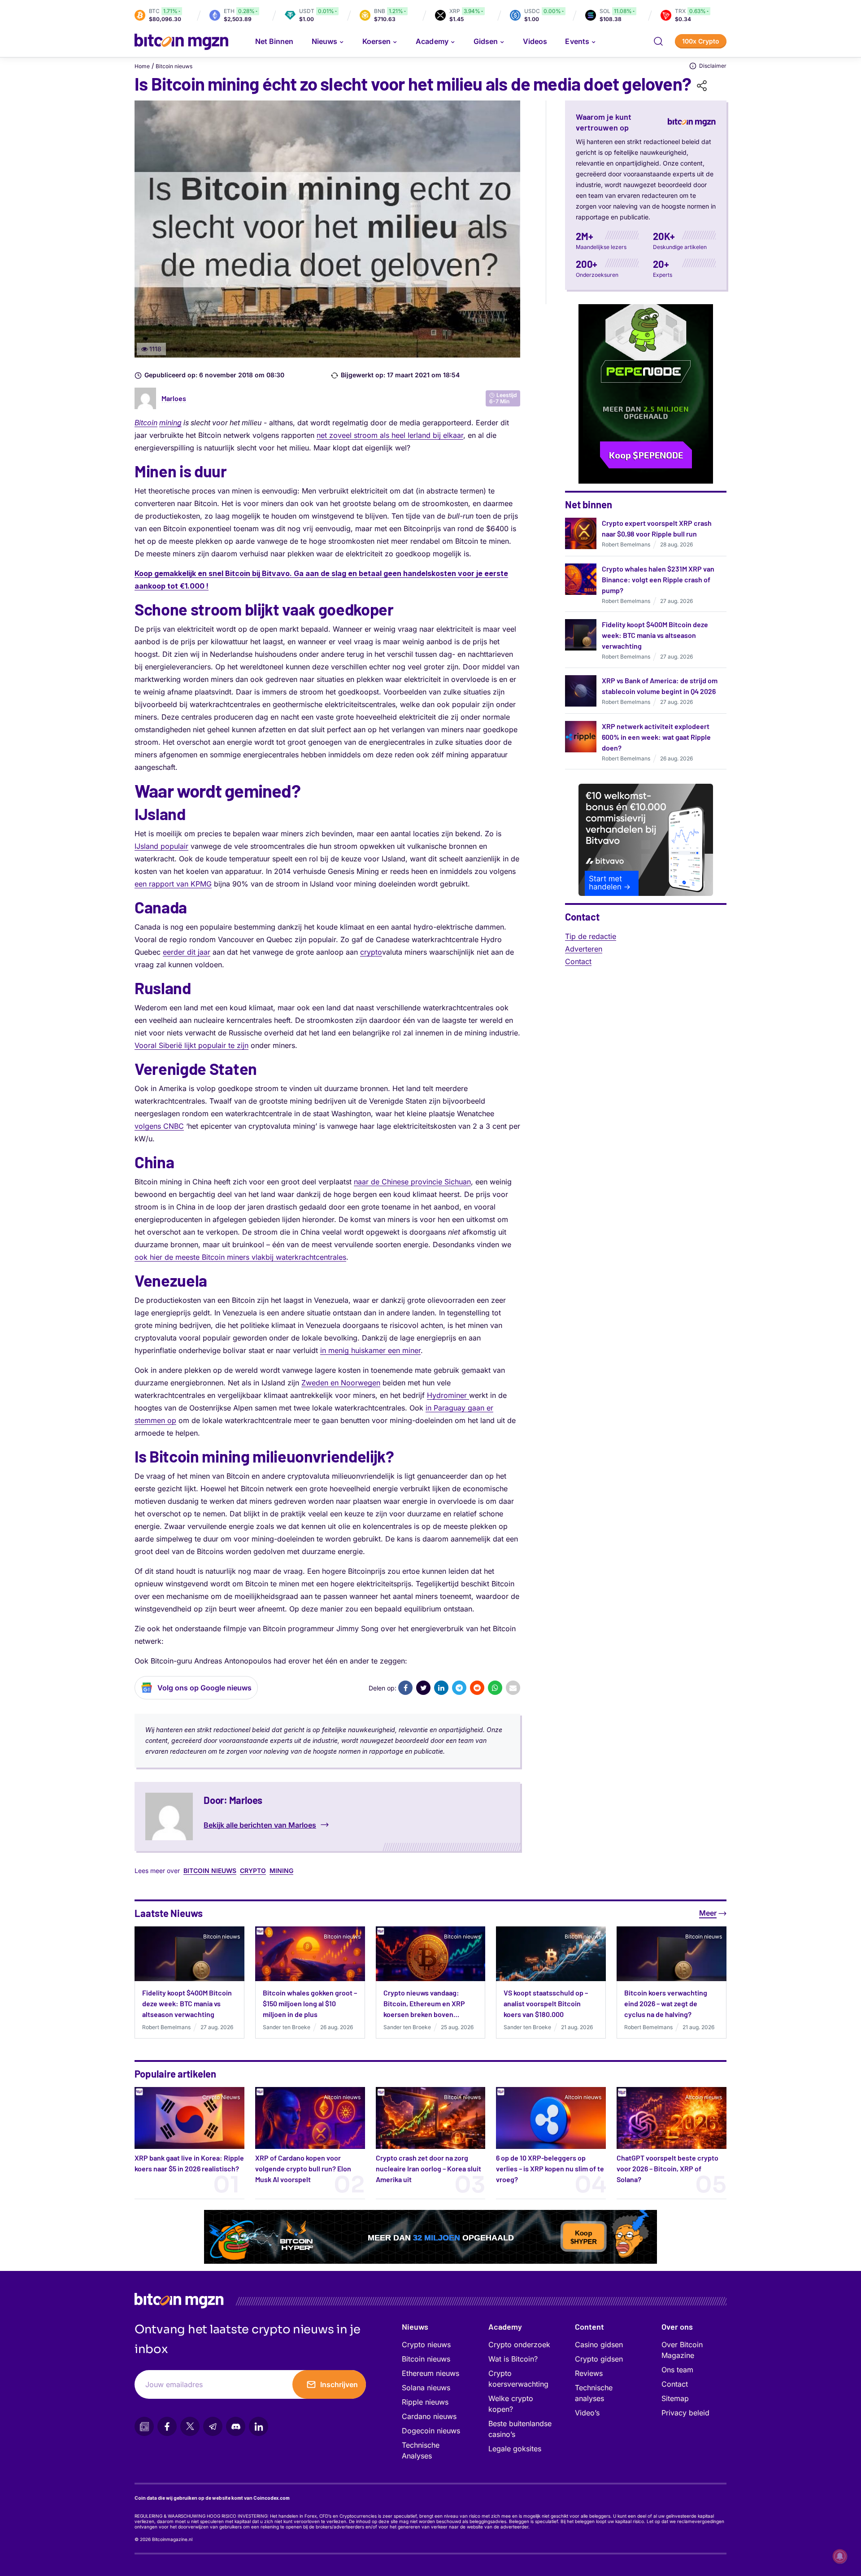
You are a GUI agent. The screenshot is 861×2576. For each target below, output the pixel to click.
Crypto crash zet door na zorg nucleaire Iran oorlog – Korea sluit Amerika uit (428, 2168)
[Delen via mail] (513, 1688)
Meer (708, 1913)
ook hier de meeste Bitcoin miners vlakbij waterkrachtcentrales (240, 1257)
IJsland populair (161, 846)
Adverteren (584, 949)
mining (170, 423)
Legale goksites (515, 2449)
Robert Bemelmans (626, 544)
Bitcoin (146, 423)
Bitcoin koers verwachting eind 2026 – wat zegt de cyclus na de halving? (666, 2003)
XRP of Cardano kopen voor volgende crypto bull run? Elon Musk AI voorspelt (303, 2168)
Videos (535, 41)
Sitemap (675, 2398)
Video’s (587, 2413)
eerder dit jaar (187, 952)
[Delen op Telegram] (459, 1688)
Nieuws (415, 2327)
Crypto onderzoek (519, 2345)
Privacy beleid (685, 2413)
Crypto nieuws (426, 2345)
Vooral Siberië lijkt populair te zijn (191, 1045)
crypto (371, 952)
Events (577, 41)
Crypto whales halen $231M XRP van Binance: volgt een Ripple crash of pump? (658, 579)
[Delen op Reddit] (477, 1688)
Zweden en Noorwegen (341, 1383)
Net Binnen (274, 41)
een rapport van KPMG (173, 884)
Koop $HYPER (584, 2238)
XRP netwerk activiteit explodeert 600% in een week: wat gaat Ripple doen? (656, 737)
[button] (658, 41)
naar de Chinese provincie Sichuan (412, 1182)
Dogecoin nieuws (431, 2431)
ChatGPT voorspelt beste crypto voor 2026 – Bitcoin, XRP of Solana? (667, 2168)
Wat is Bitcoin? (513, 2359)
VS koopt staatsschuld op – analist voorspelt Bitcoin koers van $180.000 (546, 2003)
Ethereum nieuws (430, 2373)
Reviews (589, 2373)
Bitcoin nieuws (174, 66)
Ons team (677, 2370)
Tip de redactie (591, 936)
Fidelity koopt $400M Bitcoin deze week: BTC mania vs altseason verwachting (655, 635)
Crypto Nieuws (221, 2097)
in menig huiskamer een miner (370, 1350)
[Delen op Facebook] (405, 1688)
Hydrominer (448, 1395)
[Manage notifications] (840, 2556)
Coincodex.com (272, 2498)
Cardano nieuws (429, 2416)
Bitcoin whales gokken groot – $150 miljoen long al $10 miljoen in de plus (310, 2003)
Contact (578, 961)
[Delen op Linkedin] (441, 1688)
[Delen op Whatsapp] (495, 1688)
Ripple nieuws (425, 2402)
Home (142, 66)
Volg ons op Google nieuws (204, 1688)
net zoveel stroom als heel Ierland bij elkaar (390, 435)
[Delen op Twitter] (423, 1688)
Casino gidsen (599, 2345)
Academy (432, 41)
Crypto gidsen (599, 2359)
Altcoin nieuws (342, 2097)
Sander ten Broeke (287, 2027)
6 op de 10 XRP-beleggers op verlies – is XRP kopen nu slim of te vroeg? (550, 2168)
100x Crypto (701, 41)
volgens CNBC (159, 1126)
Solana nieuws (426, 2388)
